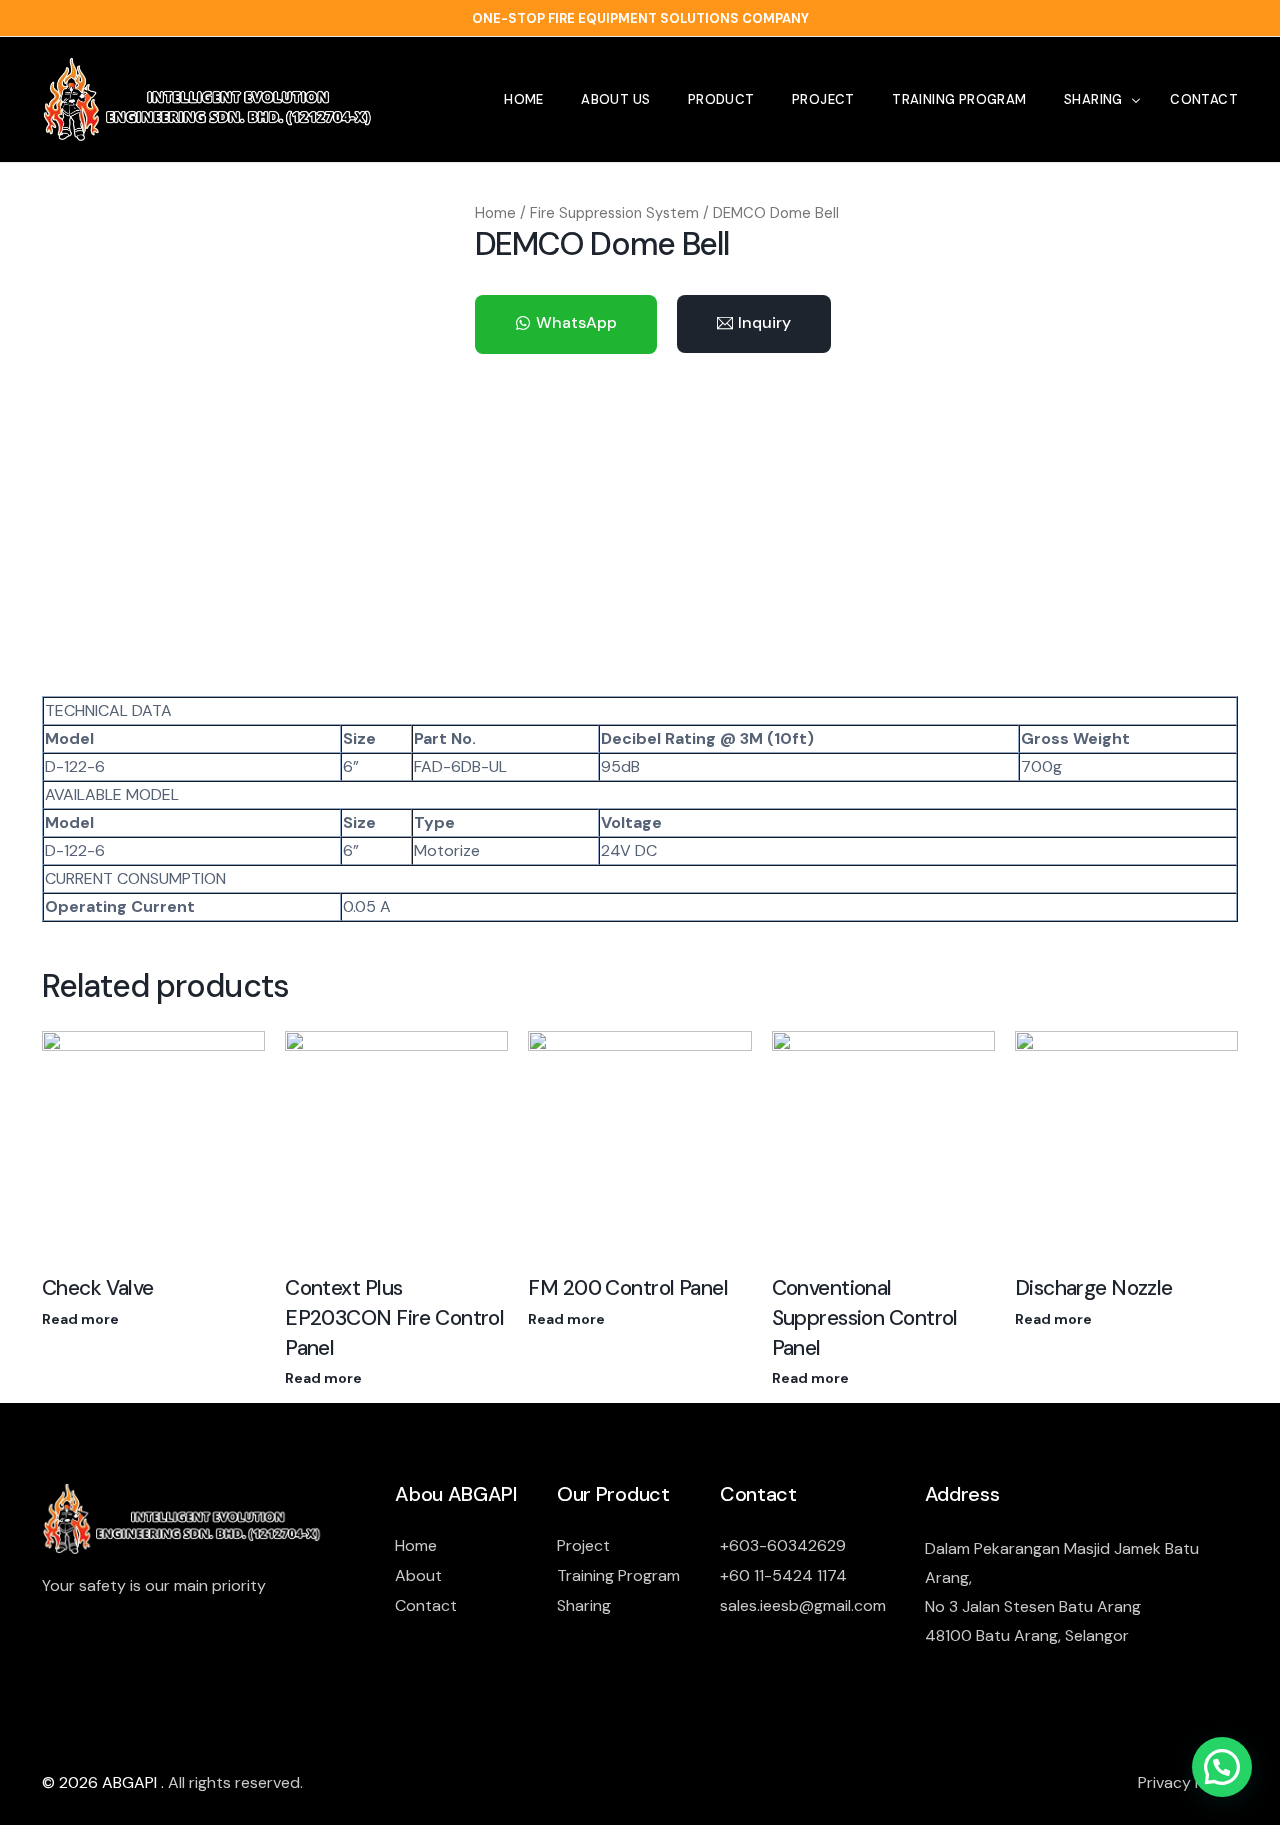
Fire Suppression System (614, 213)
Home (495, 213)
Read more (80, 1319)
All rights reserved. (235, 1782)
